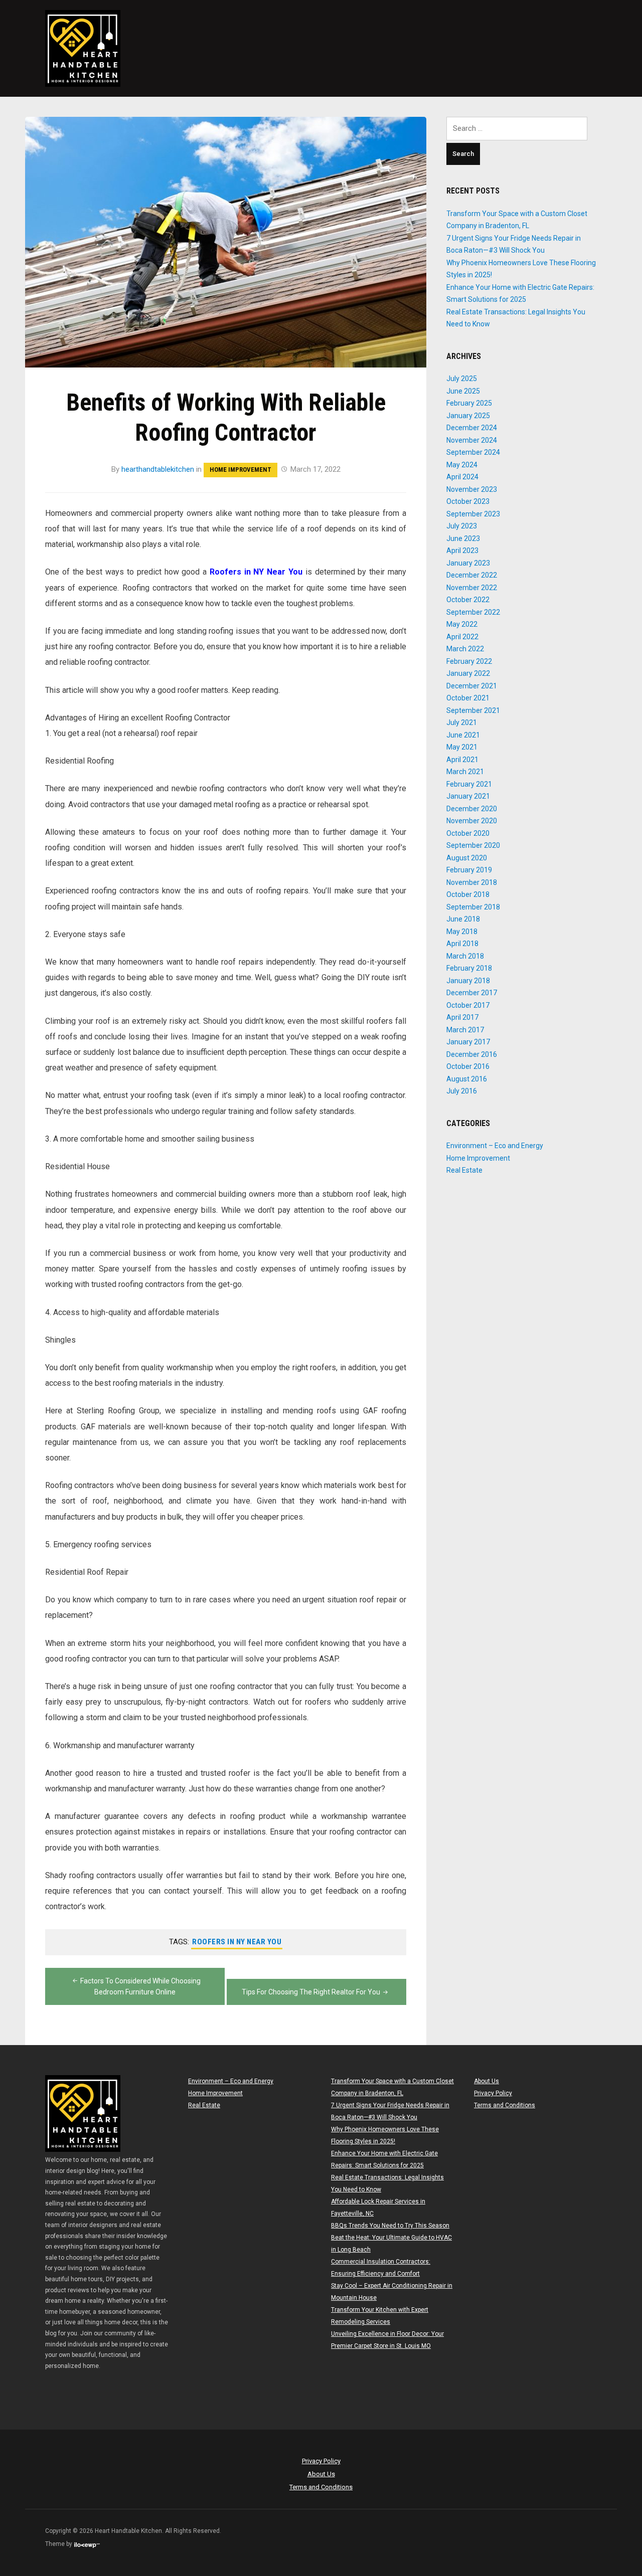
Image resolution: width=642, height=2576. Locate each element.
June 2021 (463, 735)
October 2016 (468, 1066)
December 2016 (472, 1054)
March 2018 (465, 956)
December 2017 (472, 993)
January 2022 (468, 673)
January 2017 (468, 1042)
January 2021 (468, 796)
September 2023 (473, 514)
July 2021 (462, 722)
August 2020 (467, 858)
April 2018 (462, 944)
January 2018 (468, 981)
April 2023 (462, 550)
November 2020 (472, 821)
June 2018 (463, 919)
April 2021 (462, 760)
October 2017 (468, 1005)
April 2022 (462, 637)
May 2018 (462, 932)
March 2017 (465, 1030)
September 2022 (473, 612)
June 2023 (463, 538)
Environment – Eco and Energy (495, 1146)
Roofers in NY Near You (237, 1942)
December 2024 (472, 428)
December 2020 (472, 809)
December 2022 (472, 575)
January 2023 (468, 563)
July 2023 (462, 526)
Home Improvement (240, 470)
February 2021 (469, 784)
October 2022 (468, 600)
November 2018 (472, 882)
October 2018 (468, 894)
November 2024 (472, 440)
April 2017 (462, 1017)
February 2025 (469, 403)
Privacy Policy (493, 2093)
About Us (487, 2081)
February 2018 (469, 968)
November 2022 (472, 588)
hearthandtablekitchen (158, 469)
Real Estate (464, 1170)
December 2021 (472, 686)
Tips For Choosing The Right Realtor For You (311, 1992)
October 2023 (468, 501)
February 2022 (469, 661)
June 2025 (463, 391)
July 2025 (462, 379)
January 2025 (468, 416)
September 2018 (473, 907)
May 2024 (462, 465)
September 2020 (473, 845)
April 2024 (462, 477)
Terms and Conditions (505, 2105)
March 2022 (465, 649)
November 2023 (472, 489)
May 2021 (462, 747)
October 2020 (468, 833)
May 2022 (462, 624)
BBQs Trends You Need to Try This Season (390, 2226)
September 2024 (473, 452)
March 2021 (465, 772)
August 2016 (467, 1079)
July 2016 (462, 1091)
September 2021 (473, 710)
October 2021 (468, 698)
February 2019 (469, 870)
